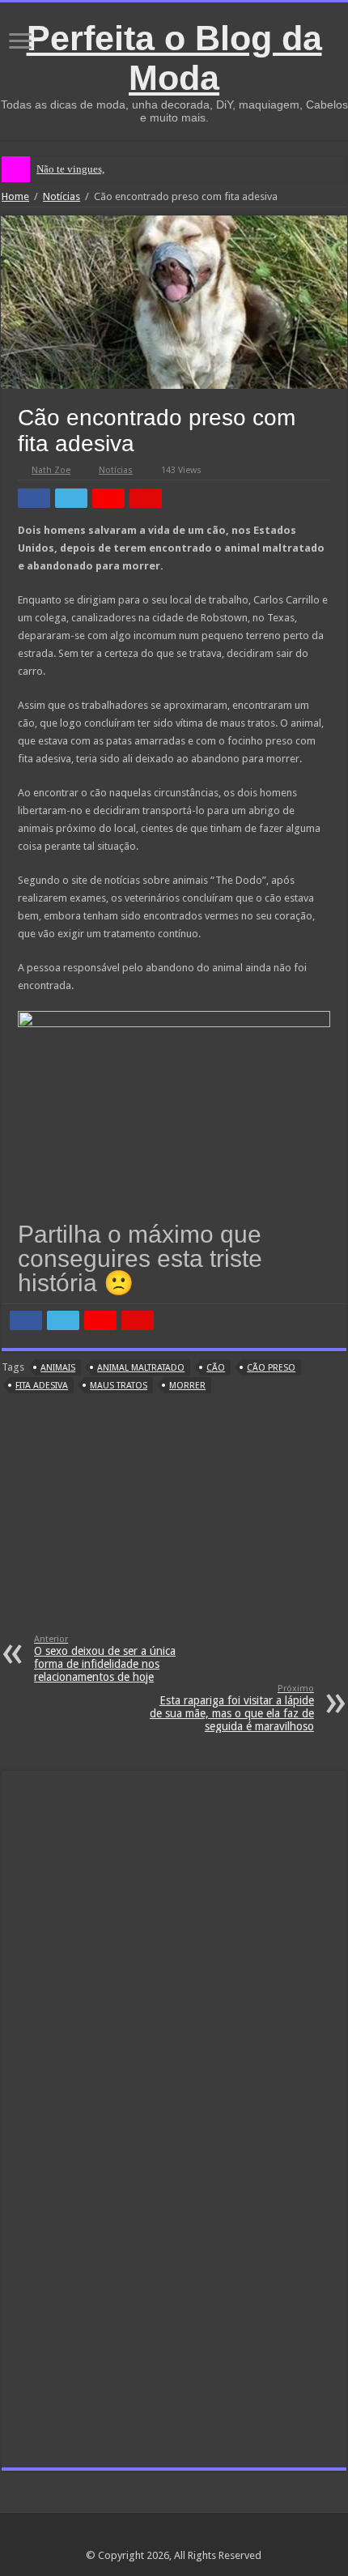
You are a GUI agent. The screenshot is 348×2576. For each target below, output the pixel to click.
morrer (187, 1386)
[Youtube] (204, 2536)
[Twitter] (189, 2536)
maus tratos (119, 1386)
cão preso (271, 1368)
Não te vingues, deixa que (93, 169)
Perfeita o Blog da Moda (174, 58)
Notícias (62, 196)
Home (15, 196)
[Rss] (143, 2536)
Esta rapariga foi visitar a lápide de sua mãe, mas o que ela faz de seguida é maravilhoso (232, 1708)
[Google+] (158, 2536)
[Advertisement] (174, 1525)
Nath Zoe (51, 470)
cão (216, 1368)
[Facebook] (174, 2536)
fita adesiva (42, 1386)
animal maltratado (141, 1368)
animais (58, 1368)
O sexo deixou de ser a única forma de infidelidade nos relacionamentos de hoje (105, 1659)
